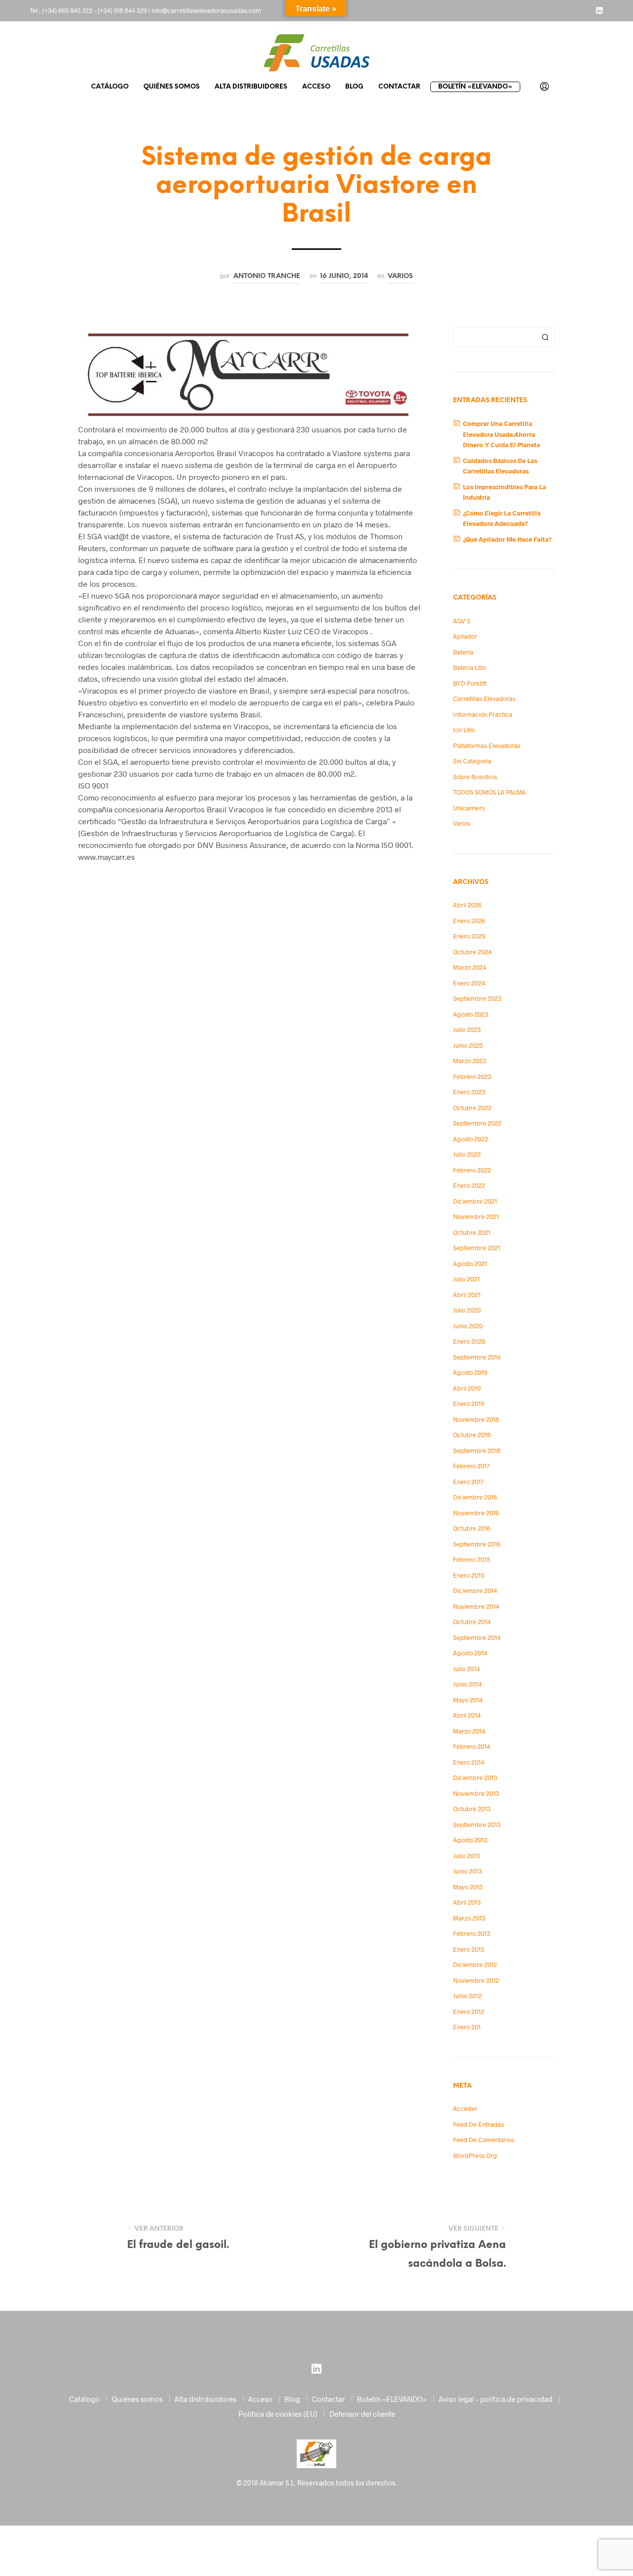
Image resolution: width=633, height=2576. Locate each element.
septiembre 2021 (477, 1248)
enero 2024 (469, 983)
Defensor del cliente (362, 2414)
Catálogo (110, 87)
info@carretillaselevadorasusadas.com (206, 10)
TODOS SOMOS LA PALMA (489, 792)
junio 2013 (467, 1871)
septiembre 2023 (477, 998)
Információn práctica (483, 714)
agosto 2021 (470, 1264)
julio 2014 (466, 1669)
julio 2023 (467, 1030)
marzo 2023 (470, 1061)
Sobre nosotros (475, 777)
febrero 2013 (472, 1933)
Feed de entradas (478, 2124)
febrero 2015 (472, 1559)
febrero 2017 (471, 1466)
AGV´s (462, 621)
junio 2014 (467, 1684)
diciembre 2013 (475, 1778)
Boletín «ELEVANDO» (475, 87)
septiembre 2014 (477, 1638)
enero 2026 (469, 921)
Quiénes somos (172, 87)
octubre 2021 (472, 1232)
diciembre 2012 (475, 1965)
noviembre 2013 (476, 1793)
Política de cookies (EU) (278, 2414)
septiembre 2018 (477, 1451)
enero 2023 (469, 1092)
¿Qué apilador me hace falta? (507, 539)
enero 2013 (469, 1949)
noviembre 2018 (476, 1419)
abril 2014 (467, 1715)
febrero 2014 (472, 1746)
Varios (400, 276)
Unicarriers (469, 808)
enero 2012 (469, 2012)
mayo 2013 (468, 1887)
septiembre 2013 (477, 1825)
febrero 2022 (472, 1170)
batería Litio (470, 667)
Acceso (316, 87)
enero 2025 (469, 936)
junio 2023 (468, 1045)
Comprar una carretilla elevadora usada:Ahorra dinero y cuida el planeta (501, 434)
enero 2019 (469, 1404)
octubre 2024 (472, 952)
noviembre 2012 (476, 1980)
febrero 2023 (472, 1077)
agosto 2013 (470, 1840)
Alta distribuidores (251, 87)
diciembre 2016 (475, 1497)
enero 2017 (468, 1482)
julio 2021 (466, 1279)
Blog (354, 87)
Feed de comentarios (484, 2140)
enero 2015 (469, 1575)
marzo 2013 (469, 1918)
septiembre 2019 (477, 1357)
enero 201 (467, 2027)
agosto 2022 (471, 1139)
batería (463, 652)
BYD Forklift (470, 683)
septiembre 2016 (477, 1544)
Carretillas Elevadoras (484, 699)
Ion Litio (464, 730)
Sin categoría (472, 761)
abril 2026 (467, 905)
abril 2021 (467, 1295)
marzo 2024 (470, 967)
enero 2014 (469, 1762)
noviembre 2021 (476, 1217)
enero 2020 (469, 1341)
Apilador (465, 636)
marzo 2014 (469, 1731)
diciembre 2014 (475, 1591)
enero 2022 (469, 1185)
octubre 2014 (472, 1622)
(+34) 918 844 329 (122, 10)
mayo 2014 (468, 1700)
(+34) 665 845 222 (67, 10)
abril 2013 (467, 1902)
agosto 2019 (470, 1372)
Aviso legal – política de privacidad (496, 2399)
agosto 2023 (471, 1014)
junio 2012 (467, 1996)
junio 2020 (468, 1326)
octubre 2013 (472, 1809)
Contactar (399, 87)
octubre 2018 (472, 1435)
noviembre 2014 (476, 1606)
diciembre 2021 (475, 1201)
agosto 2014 (470, 1653)
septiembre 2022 (477, 1123)
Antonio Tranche (267, 276)
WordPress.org (475, 2155)
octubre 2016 (472, 1528)
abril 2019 (467, 1388)
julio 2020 (467, 1310)
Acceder (465, 2108)
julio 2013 (466, 1856)
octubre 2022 (472, 1108)
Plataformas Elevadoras (487, 746)
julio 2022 (467, 1154)
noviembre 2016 (476, 1513)
